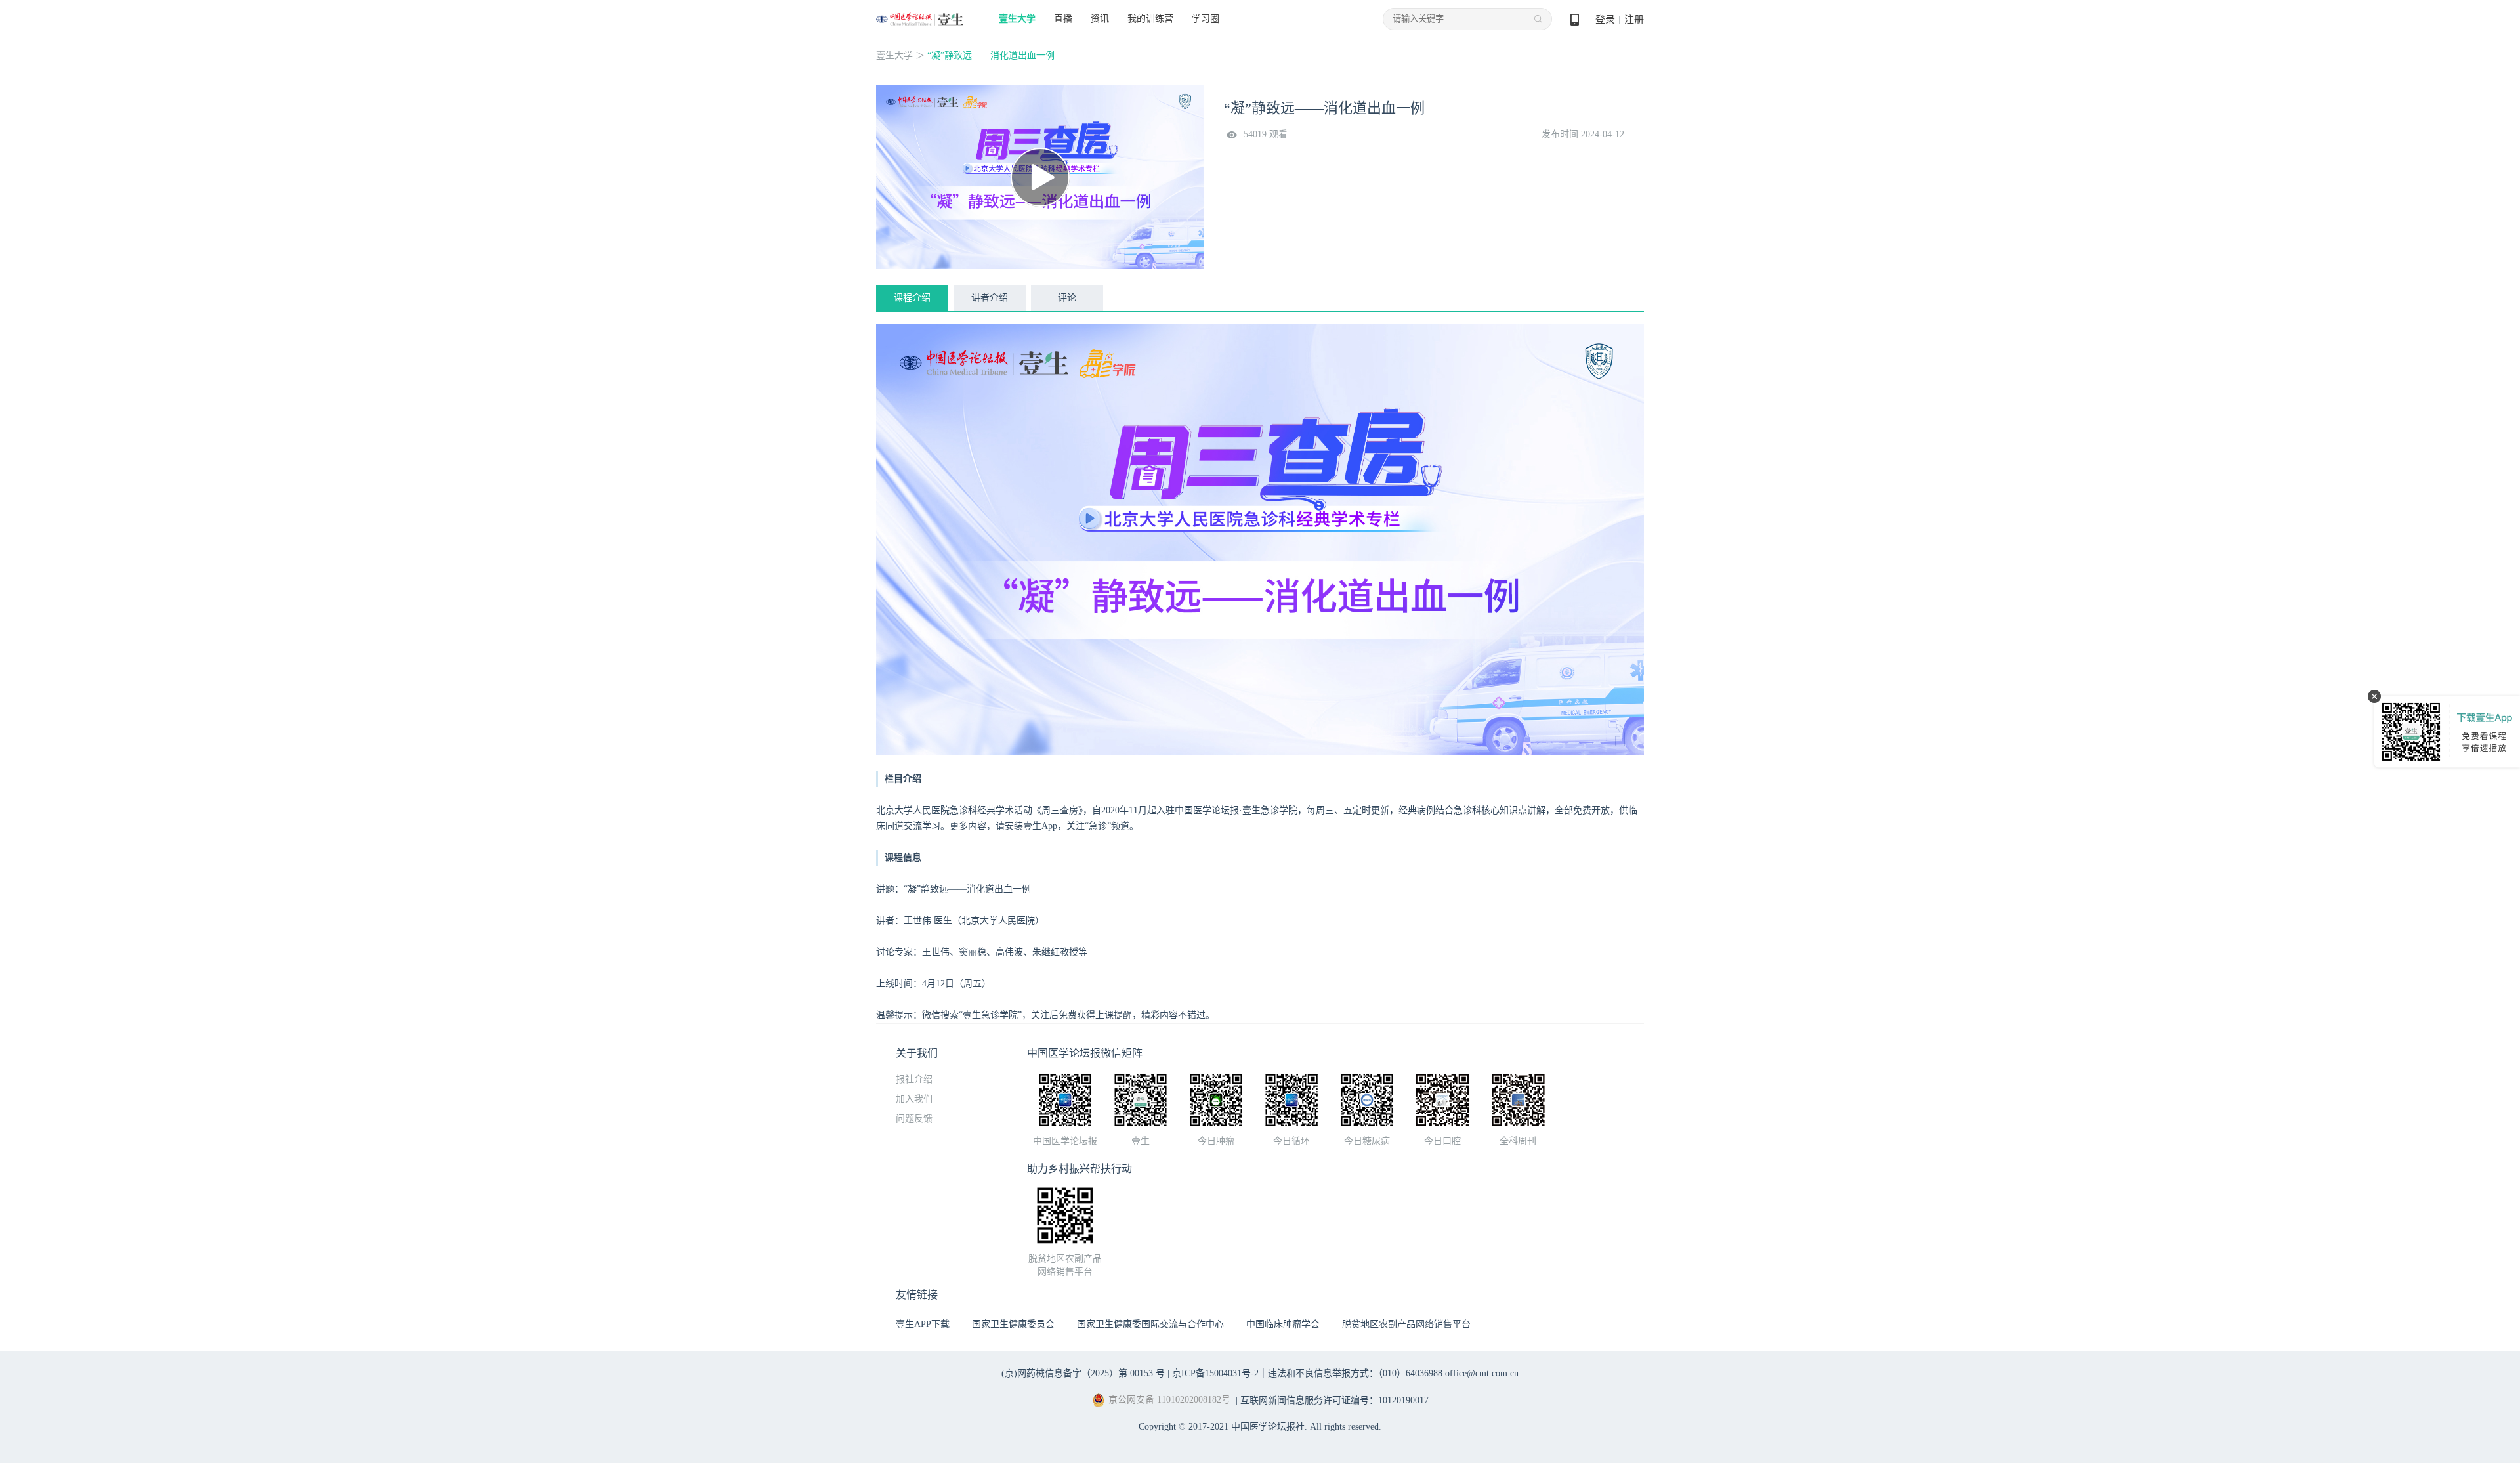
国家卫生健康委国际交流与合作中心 (1150, 1324)
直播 (1063, 19)
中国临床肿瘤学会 (1283, 1324)
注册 (1634, 20)
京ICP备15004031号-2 (1215, 1373)
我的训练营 (1150, 19)
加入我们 (914, 1099)
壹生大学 (1017, 19)
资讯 (1100, 19)
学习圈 (1206, 19)
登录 (1605, 20)
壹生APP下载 (923, 1324)
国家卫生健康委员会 (1013, 1324)
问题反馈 (914, 1119)
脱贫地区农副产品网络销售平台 (1406, 1324)
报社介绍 (914, 1079)
